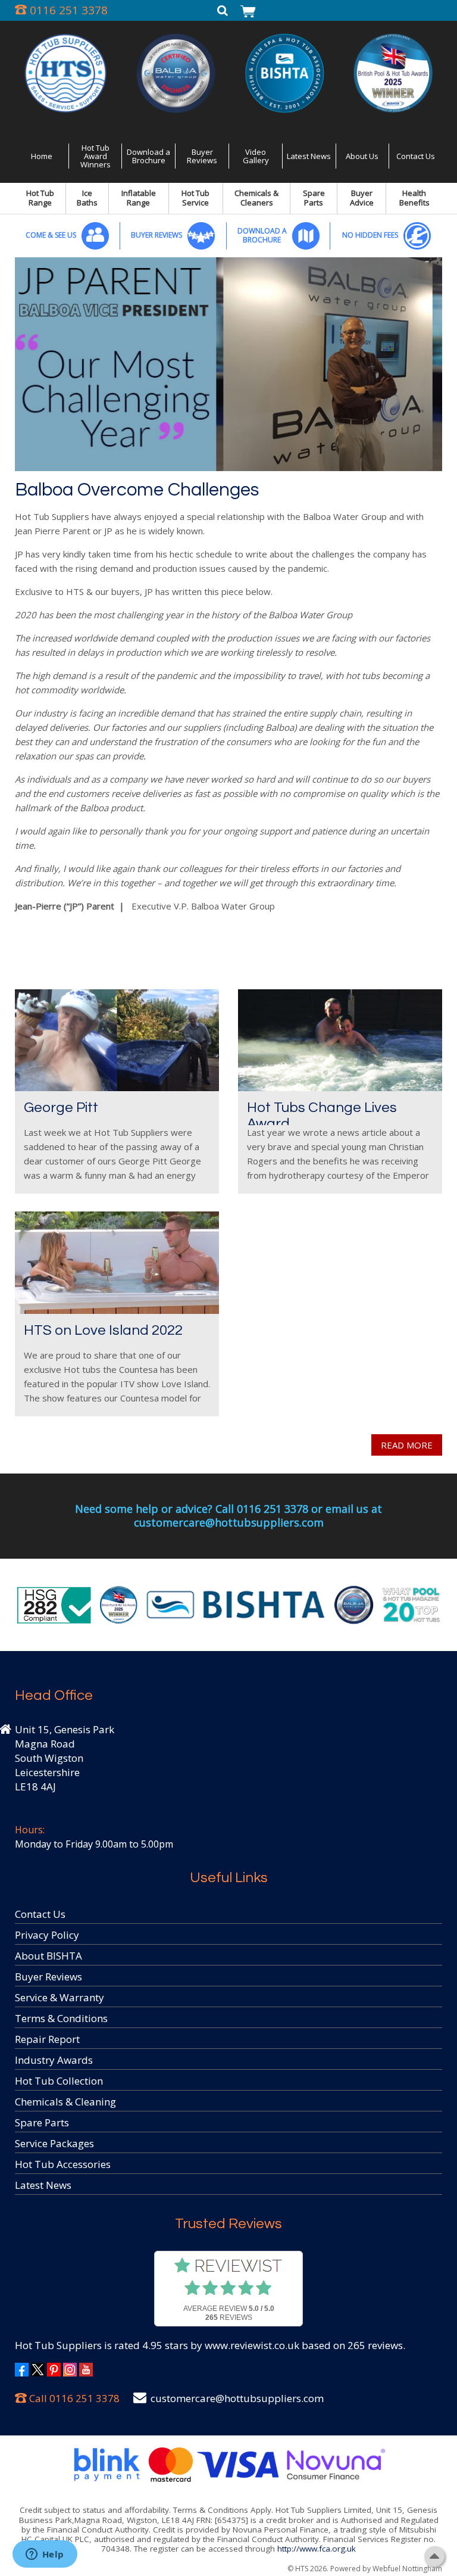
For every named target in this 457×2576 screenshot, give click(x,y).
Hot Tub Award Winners (96, 156)
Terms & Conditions (61, 2018)
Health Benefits (414, 198)
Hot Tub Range (40, 198)
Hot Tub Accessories (63, 2164)
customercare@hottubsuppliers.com (237, 2398)
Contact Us (416, 156)
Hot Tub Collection (59, 2081)
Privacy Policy (47, 1935)
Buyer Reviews (202, 156)
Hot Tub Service (195, 198)
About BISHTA (48, 1956)
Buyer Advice (362, 198)
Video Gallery (256, 156)
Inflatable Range (139, 198)
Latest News (309, 156)
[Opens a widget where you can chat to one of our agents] (45, 2555)
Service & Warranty (60, 1997)
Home (42, 156)
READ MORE (407, 1445)
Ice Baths (87, 198)
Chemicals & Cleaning (65, 2102)
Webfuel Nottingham (407, 2569)
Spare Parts (314, 198)
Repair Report (47, 2039)
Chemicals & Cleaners (256, 198)
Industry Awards (54, 2060)
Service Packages (54, 2143)
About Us (362, 156)
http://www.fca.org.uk (317, 2549)
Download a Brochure (148, 156)
